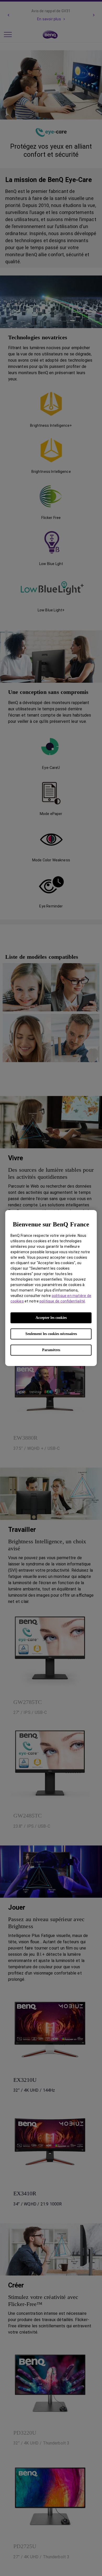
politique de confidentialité (62, 1301)
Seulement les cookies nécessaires (51, 1334)
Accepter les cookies (51, 1318)
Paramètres (51, 1350)
